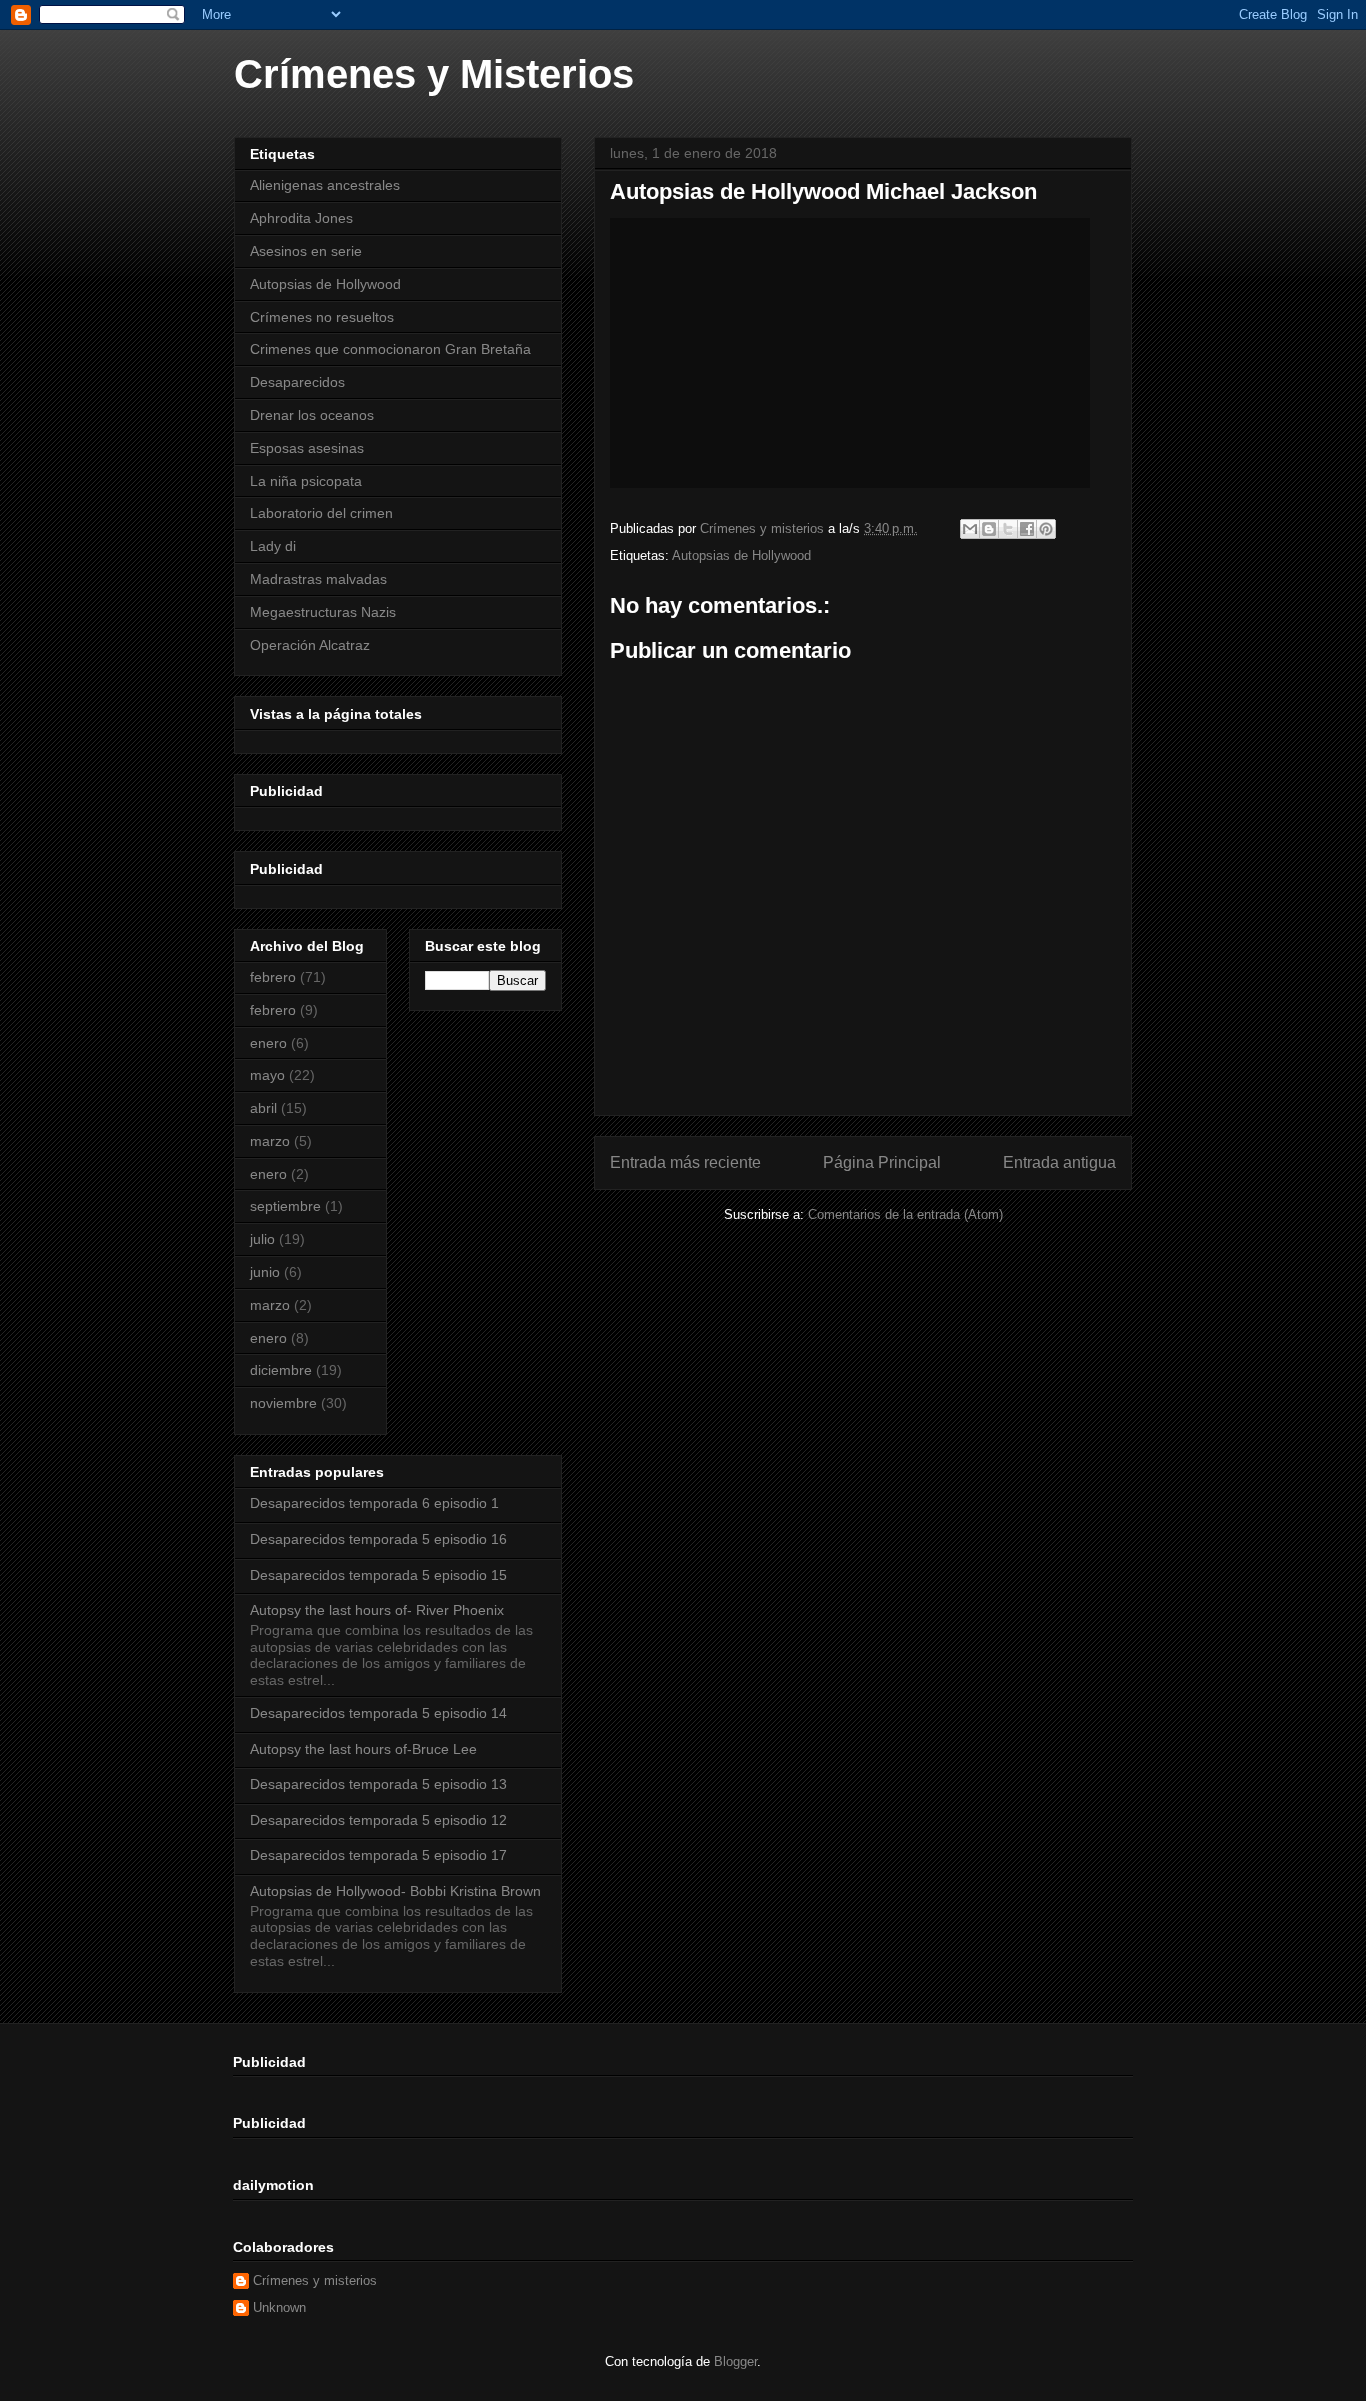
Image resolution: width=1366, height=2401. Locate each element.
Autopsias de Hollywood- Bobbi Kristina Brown (395, 1891)
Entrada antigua (1059, 1162)
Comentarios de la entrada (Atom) (905, 1214)
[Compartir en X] (1008, 529)
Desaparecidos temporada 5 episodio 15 (378, 1575)
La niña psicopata (306, 481)
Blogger (735, 2361)
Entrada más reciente (685, 1162)
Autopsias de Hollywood (741, 555)
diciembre (281, 1370)
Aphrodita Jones (301, 218)
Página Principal (882, 1162)
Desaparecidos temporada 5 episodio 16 (378, 1539)
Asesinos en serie (306, 251)
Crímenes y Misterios (434, 74)
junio (265, 1272)
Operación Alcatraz (310, 645)
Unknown (279, 2307)
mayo (267, 1075)
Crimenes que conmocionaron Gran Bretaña (390, 349)
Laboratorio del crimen (321, 513)
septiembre (285, 1206)
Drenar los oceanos (312, 415)
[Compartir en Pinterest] (1046, 529)
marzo (270, 1141)
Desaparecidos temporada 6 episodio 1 (374, 1503)
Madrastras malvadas (318, 579)
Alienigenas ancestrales (325, 185)
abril (263, 1108)
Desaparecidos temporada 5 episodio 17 (378, 1855)
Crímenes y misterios (315, 2280)
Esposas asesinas (307, 448)
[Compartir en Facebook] (1027, 529)
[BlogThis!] (989, 529)
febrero (273, 977)
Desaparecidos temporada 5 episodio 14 (378, 1713)
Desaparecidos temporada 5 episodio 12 (378, 1820)
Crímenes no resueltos (322, 317)
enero (268, 1043)
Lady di (273, 546)
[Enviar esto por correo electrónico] (970, 529)
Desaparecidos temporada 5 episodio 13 (378, 1784)
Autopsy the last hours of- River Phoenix (377, 1610)
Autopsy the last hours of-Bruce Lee (363, 1749)
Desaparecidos (297, 382)
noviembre (283, 1403)
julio (262, 1239)
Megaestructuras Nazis (323, 612)
